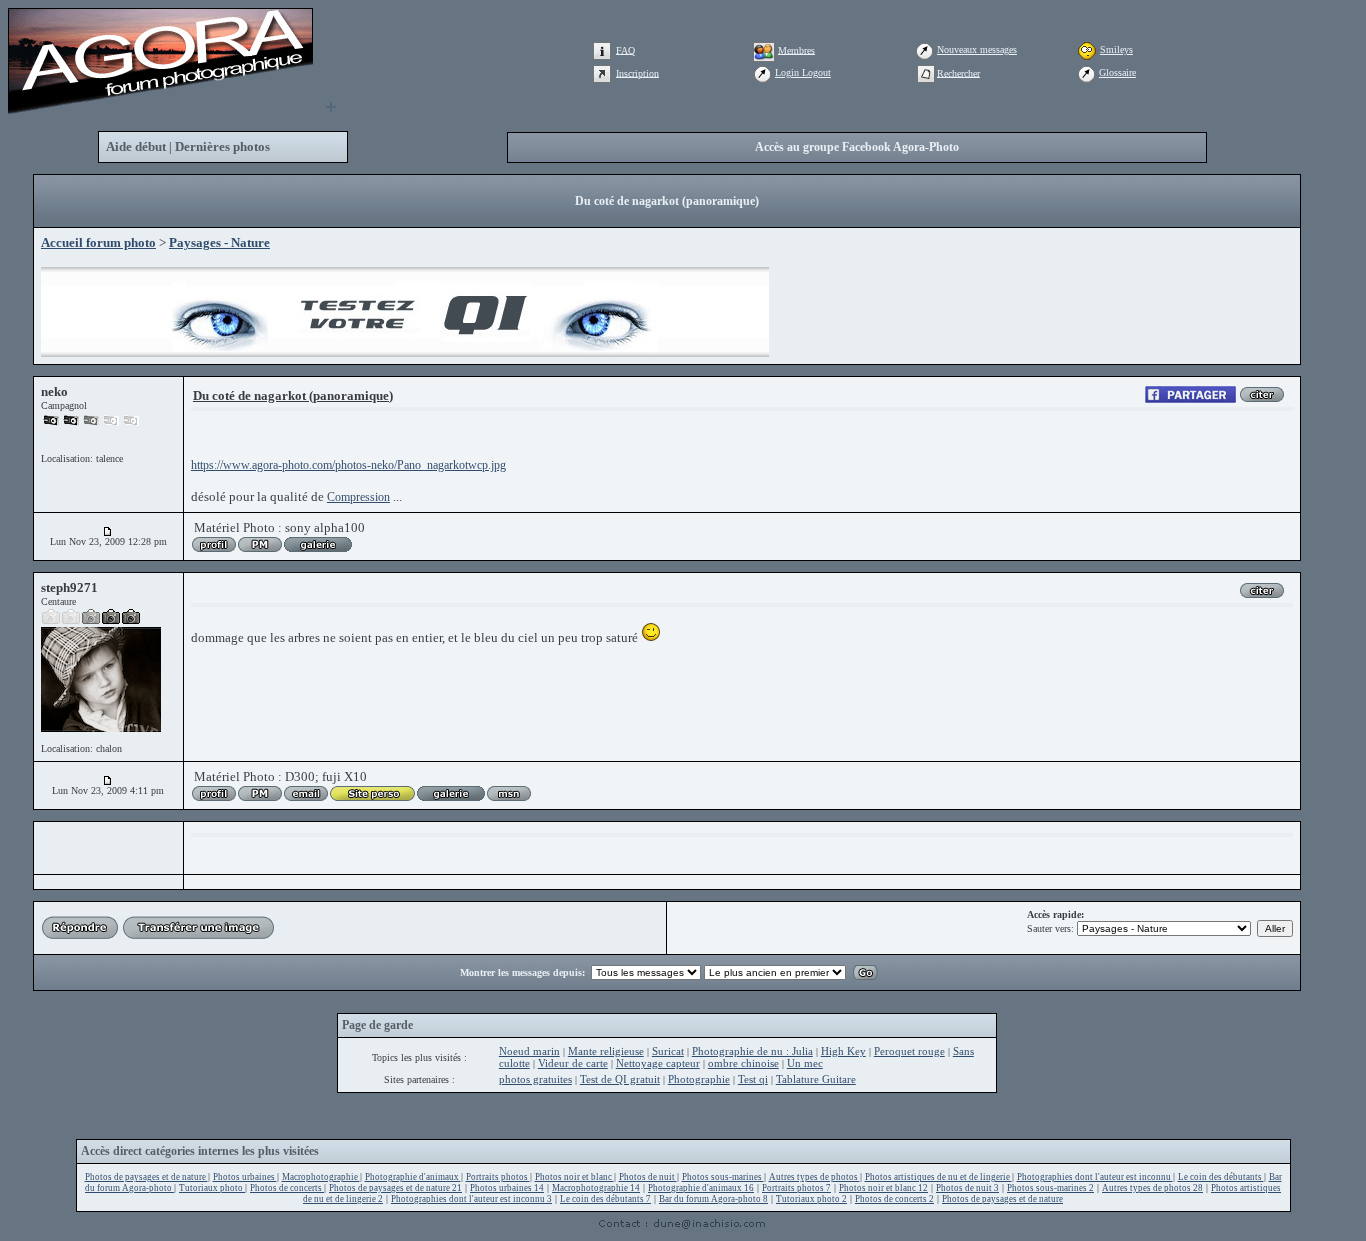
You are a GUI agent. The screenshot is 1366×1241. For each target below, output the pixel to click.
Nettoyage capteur (658, 1063)
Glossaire (1117, 72)
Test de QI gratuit (620, 1079)
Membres (796, 49)
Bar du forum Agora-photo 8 (713, 1199)
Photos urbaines (245, 1177)
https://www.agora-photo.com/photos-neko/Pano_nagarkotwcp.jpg (348, 465)
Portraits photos (498, 1177)
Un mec (805, 1063)
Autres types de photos (814, 1177)
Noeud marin (529, 1051)
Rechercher (958, 72)
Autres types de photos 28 (1152, 1188)
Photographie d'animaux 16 (701, 1188)
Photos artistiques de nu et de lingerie (938, 1177)
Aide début (136, 146)
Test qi (753, 1079)
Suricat (668, 1051)
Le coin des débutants (1221, 1177)
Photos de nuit (648, 1177)
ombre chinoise (743, 1063)
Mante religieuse (606, 1051)
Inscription (637, 72)
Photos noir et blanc (574, 1177)
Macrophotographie (321, 1177)
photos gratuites (535, 1079)
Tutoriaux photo (212, 1188)
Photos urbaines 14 (507, 1188)
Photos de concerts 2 (894, 1199)
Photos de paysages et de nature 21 (395, 1188)
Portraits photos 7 (796, 1188)
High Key (843, 1051)
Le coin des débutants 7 (605, 1199)
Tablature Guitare (816, 1079)
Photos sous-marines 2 (1050, 1188)
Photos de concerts (287, 1188)
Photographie (699, 1079)
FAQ (625, 49)
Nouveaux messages (977, 49)
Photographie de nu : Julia (752, 1051)
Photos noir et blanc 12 (883, 1188)
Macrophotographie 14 (596, 1188)
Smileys (1116, 49)
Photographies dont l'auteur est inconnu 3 (471, 1199)
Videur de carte (573, 1063)
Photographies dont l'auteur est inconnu (1095, 1177)
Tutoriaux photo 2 (811, 1199)
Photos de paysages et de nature (146, 1177)
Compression (358, 497)
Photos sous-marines (723, 1177)
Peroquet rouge (909, 1051)
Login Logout (803, 72)
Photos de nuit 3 (967, 1188)
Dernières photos (222, 146)
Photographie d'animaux (413, 1177)
